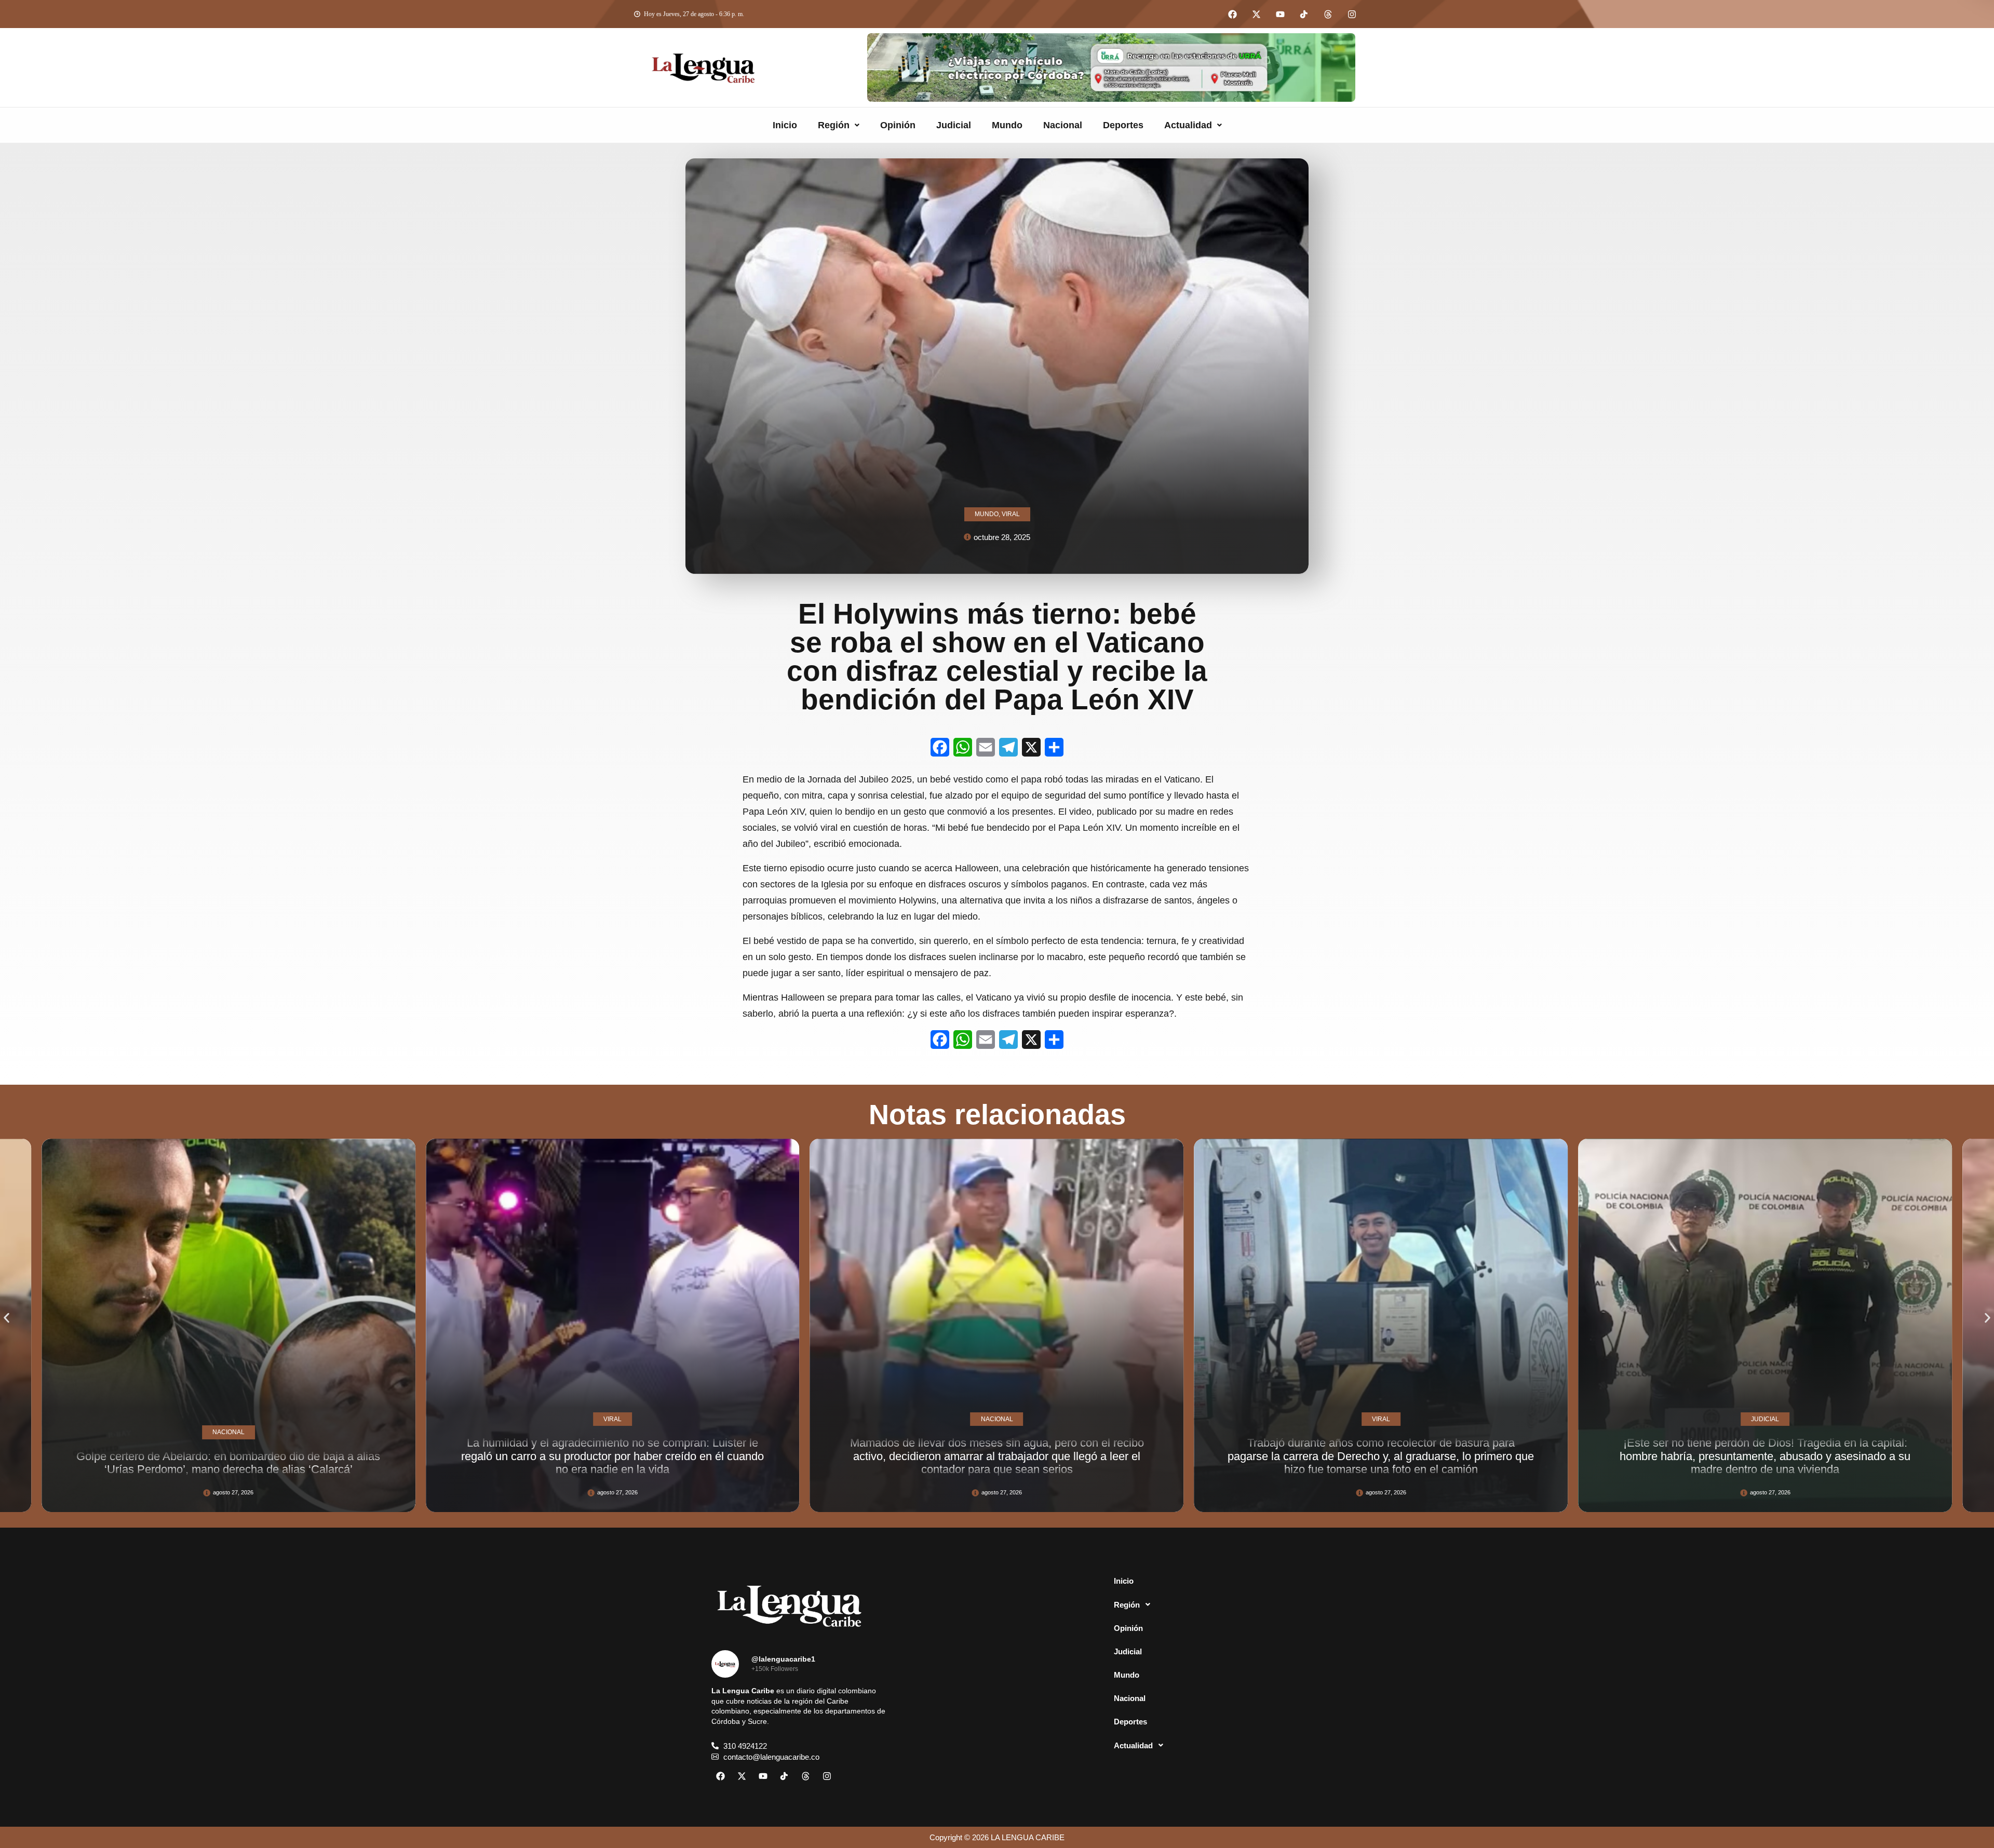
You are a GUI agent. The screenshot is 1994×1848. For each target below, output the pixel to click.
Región (834, 125)
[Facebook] (1232, 14)
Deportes (1123, 125)
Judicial (954, 125)
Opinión (898, 125)
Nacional (1063, 125)
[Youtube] (1280, 14)
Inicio (785, 125)
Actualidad (1188, 125)
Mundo (1007, 125)
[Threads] (1328, 14)
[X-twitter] (1256, 14)
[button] (839, 125)
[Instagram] (1352, 14)
